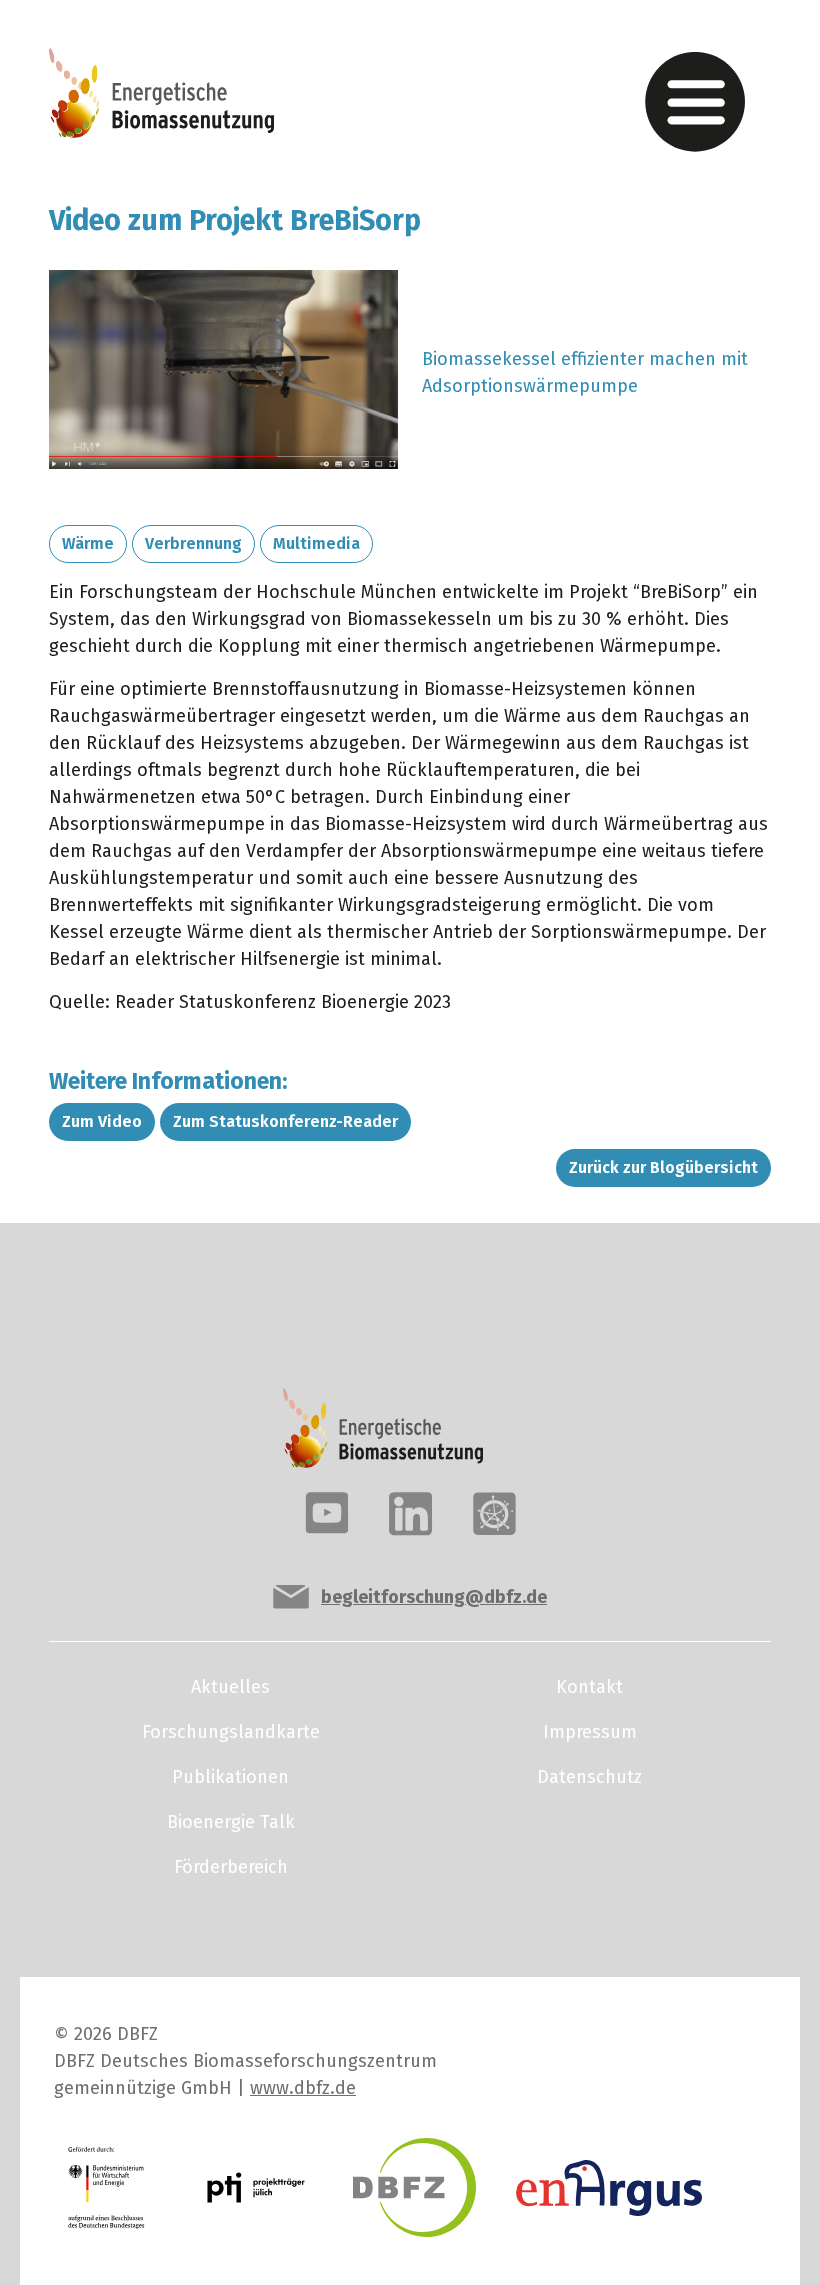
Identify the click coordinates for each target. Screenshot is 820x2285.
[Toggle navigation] (695, 102)
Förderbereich (231, 1867)
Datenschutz (589, 1777)
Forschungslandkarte (231, 1732)
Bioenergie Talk (231, 1822)
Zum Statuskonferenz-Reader (285, 1121)
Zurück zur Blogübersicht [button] (663, 1167)
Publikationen (230, 1777)
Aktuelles (230, 1687)
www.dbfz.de (303, 2088)
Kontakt (589, 1687)
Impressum (590, 1732)
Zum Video (102, 1121)
